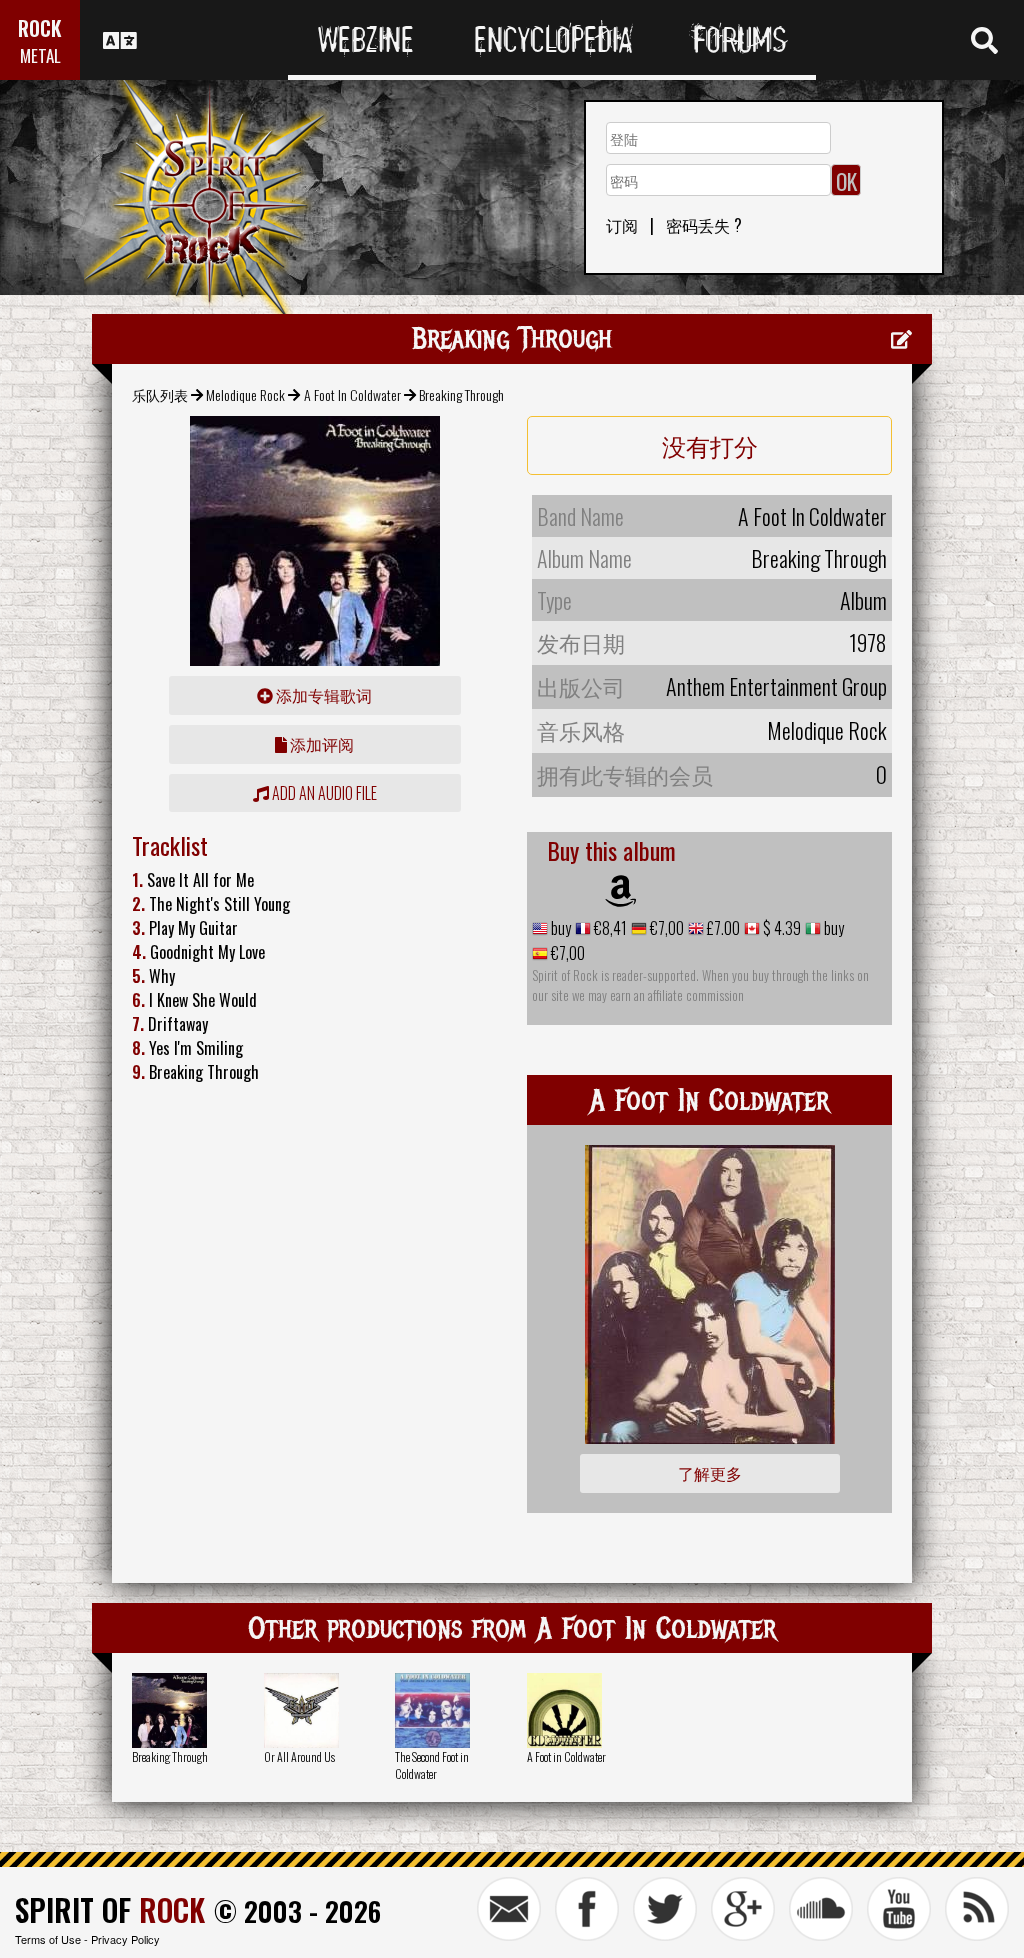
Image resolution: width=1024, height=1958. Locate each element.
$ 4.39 (780, 928)
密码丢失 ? (704, 225)
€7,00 (665, 928)
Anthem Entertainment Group (776, 686)
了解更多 (710, 1473)
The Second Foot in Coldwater (432, 1765)
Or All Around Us (299, 1756)
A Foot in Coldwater (566, 1756)
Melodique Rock (245, 394)
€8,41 (609, 928)
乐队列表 (160, 394)
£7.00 (722, 928)
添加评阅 (320, 744)
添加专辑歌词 (322, 695)
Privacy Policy (125, 1939)
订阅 (622, 225)
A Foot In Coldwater (352, 394)
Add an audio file (323, 793)
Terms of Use (48, 1939)
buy (559, 928)
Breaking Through (170, 1756)
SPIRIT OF (110, 1909)
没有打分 (710, 445)
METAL (40, 55)
